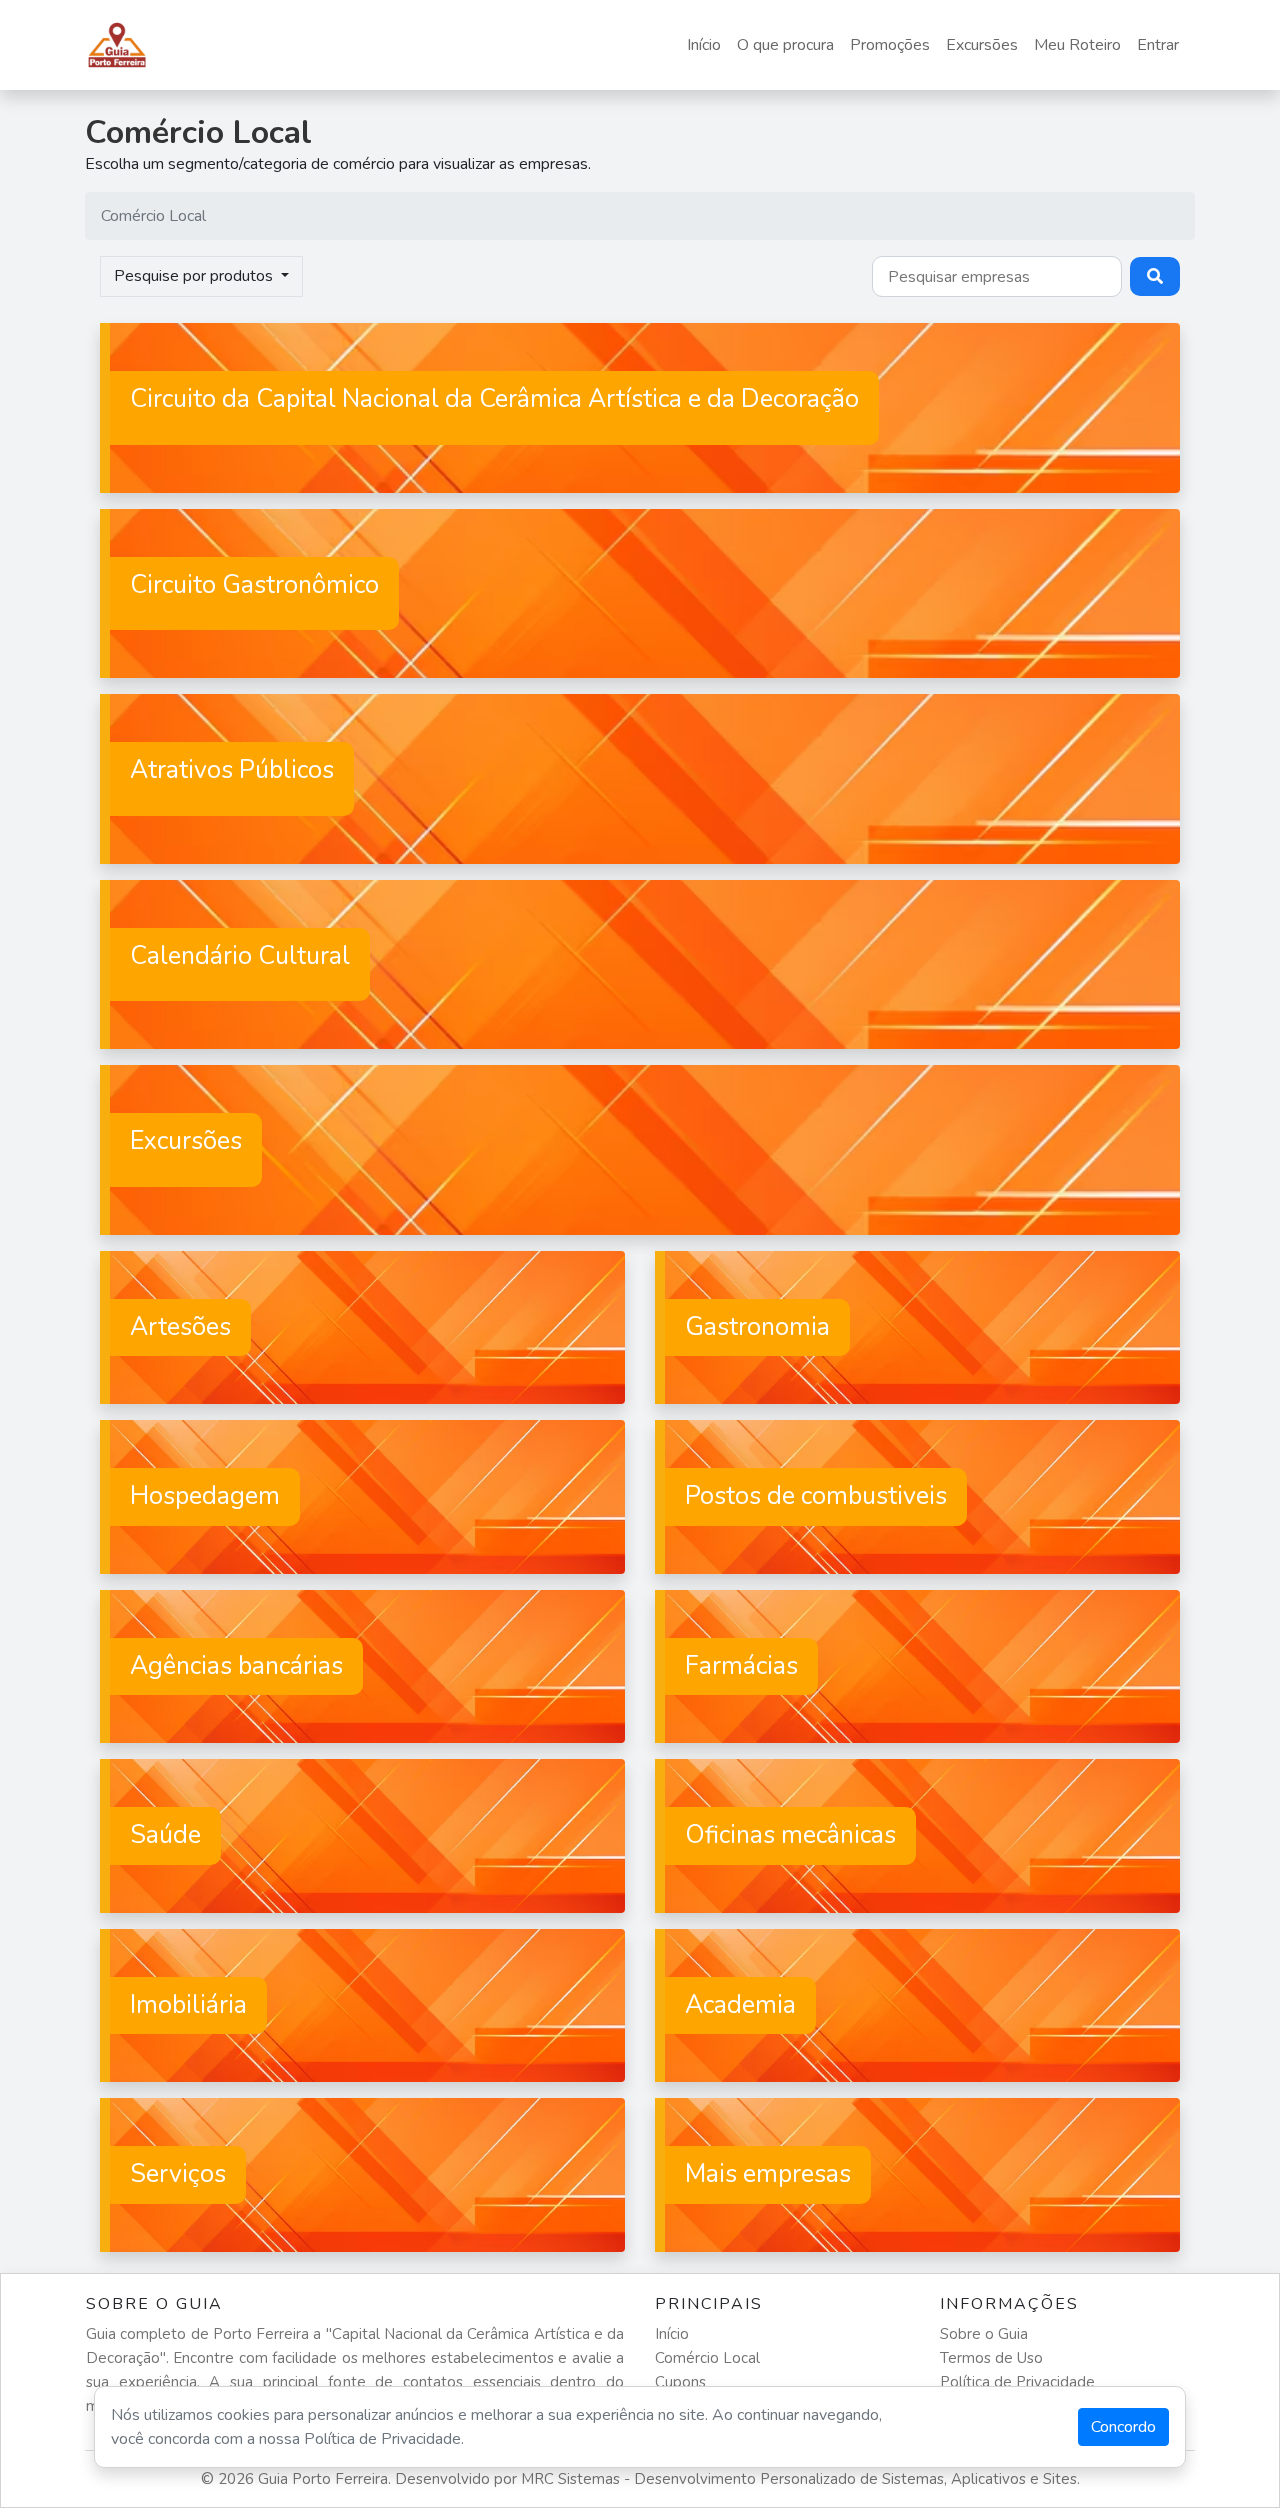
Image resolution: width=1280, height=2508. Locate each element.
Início (704, 45)
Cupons (680, 2382)
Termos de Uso (991, 2358)
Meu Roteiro (1077, 45)
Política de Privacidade (1017, 2382)
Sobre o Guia (984, 2334)
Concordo (1123, 2427)
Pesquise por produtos (195, 276)
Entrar (1158, 45)
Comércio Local (707, 2358)
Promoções (890, 45)
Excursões (982, 45)
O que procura (785, 45)
